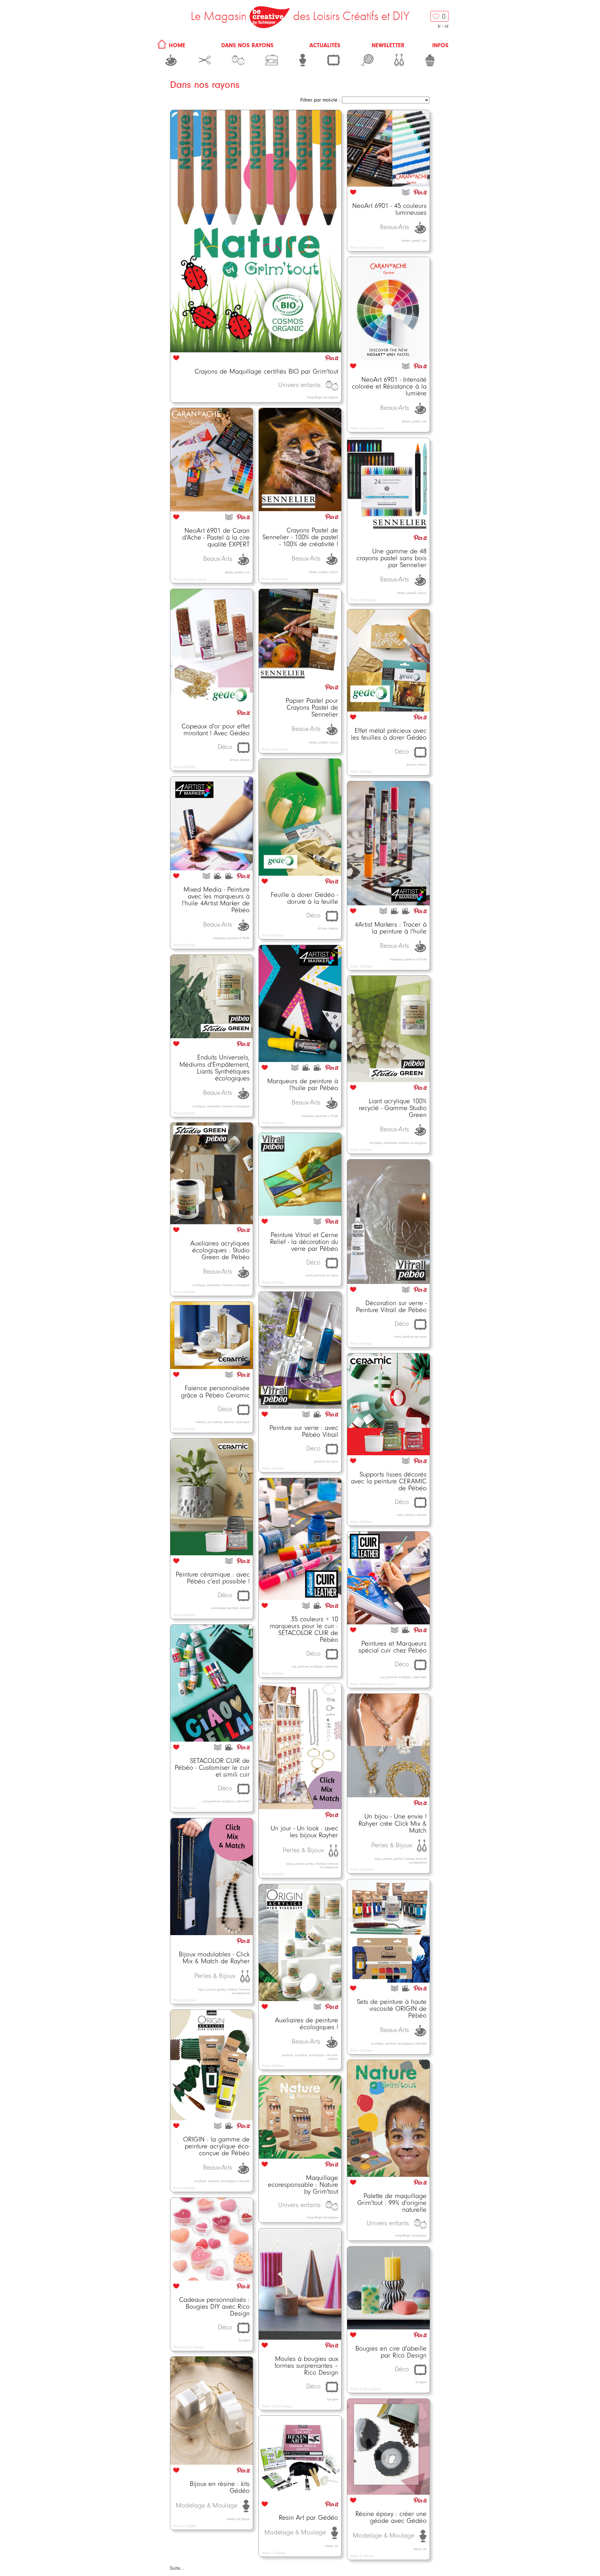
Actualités (325, 45)
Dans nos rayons (247, 45)
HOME (176, 45)
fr (439, 26)
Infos (440, 45)
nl (447, 26)
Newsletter (388, 45)
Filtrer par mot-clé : (320, 100)
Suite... (177, 2568)
